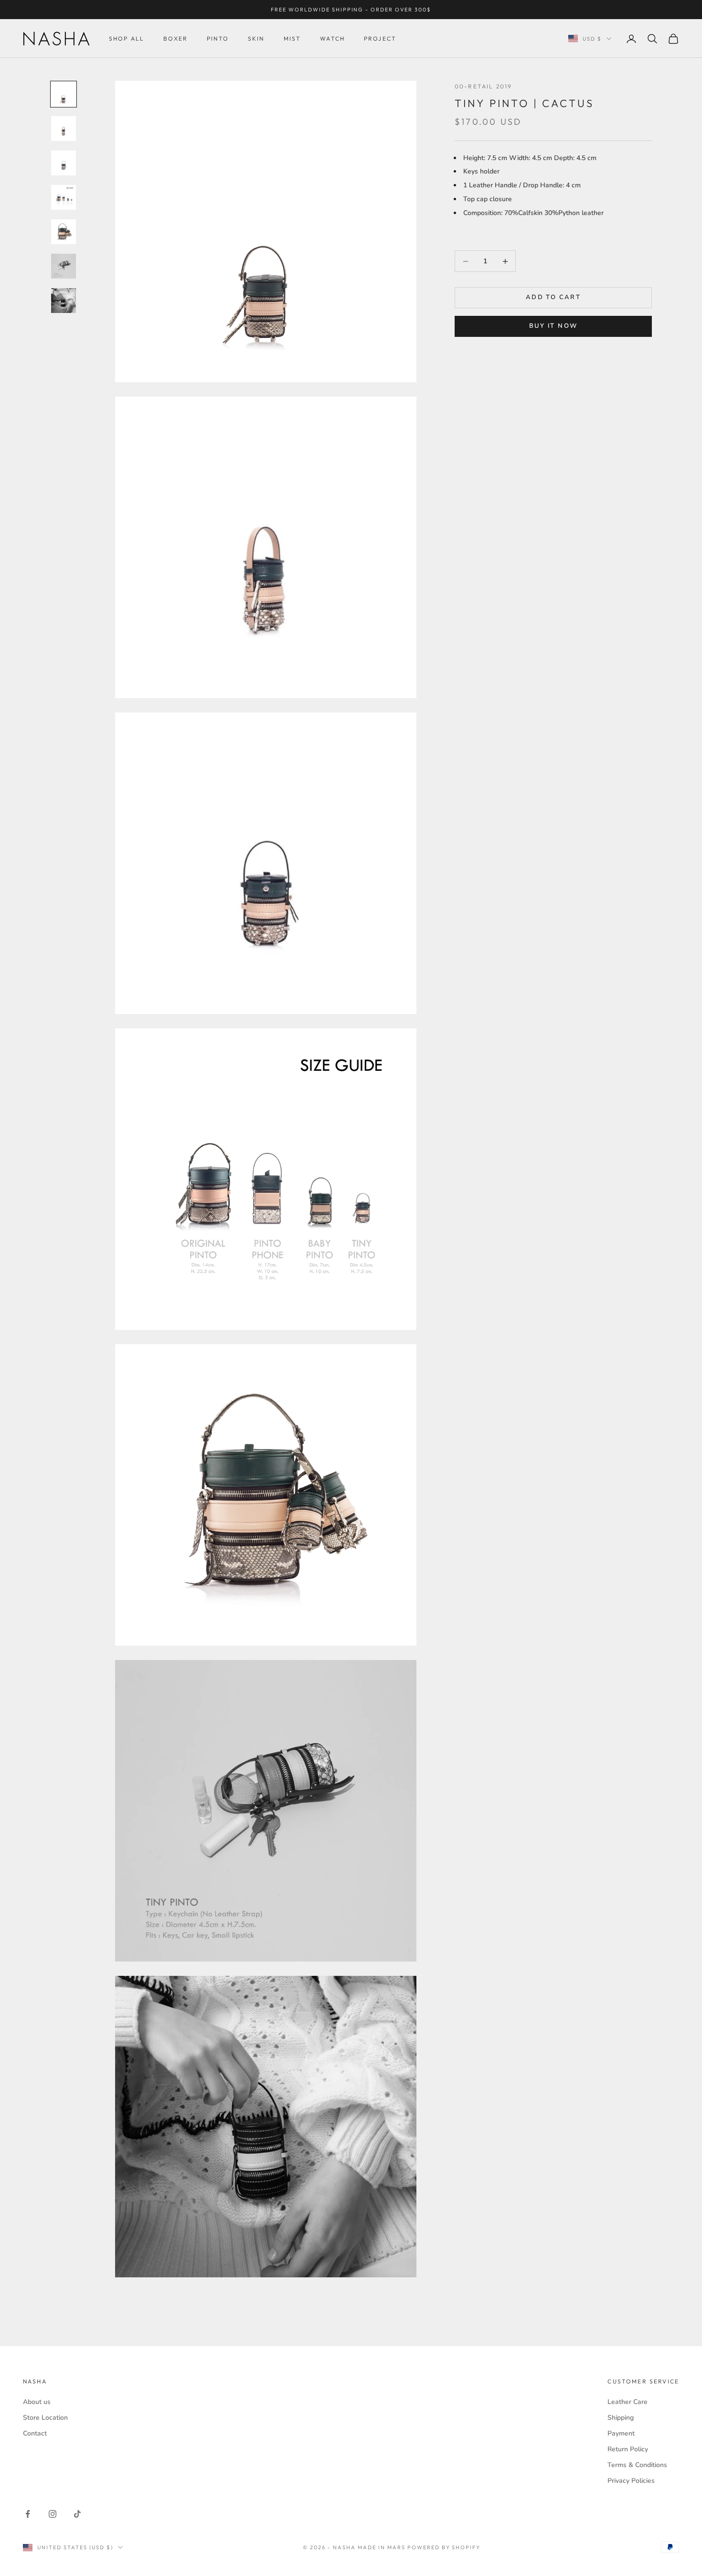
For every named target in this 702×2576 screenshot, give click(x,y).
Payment (621, 2433)
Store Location (45, 2418)
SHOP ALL (127, 38)
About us (37, 2402)
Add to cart (553, 298)
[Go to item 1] (64, 94)
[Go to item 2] (64, 129)
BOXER (175, 38)
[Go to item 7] (64, 301)
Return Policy (628, 2449)
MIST (292, 38)
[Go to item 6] (64, 266)
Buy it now (553, 326)
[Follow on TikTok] (77, 2514)
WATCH (332, 38)
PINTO (218, 38)
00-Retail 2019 (483, 86)
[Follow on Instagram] (53, 2514)
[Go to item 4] (64, 197)
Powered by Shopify (444, 2547)
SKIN (256, 38)
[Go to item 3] (64, 163)
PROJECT (380, 38)
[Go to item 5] (64, 232)
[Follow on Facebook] (28, 2514)
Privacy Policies (631, 2481)
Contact (35, 2433)
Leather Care (628, 2402)
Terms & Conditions (637, 2465)
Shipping (621, 2418)
